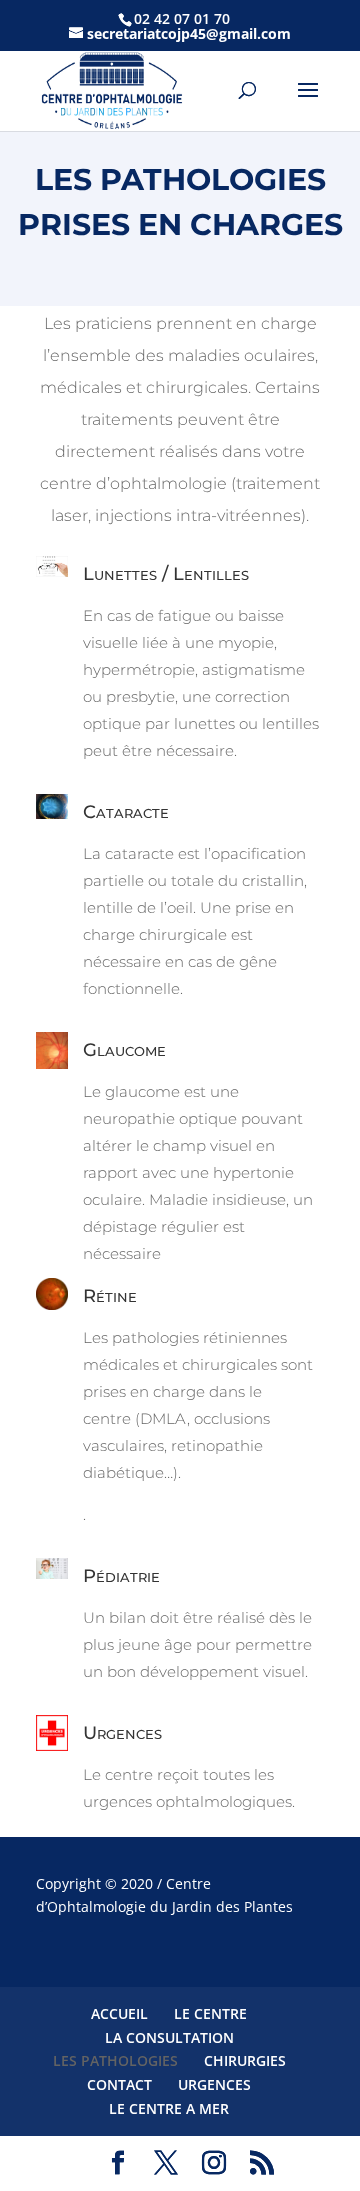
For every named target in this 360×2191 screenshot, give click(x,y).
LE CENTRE (210, 2013)
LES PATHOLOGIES (115, 2060)
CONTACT (119, 2084)
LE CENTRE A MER (169, 2108)
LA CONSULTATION (169, 2037)
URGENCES (214, 2084)
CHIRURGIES (245, 2060)
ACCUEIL (119, 2013)
